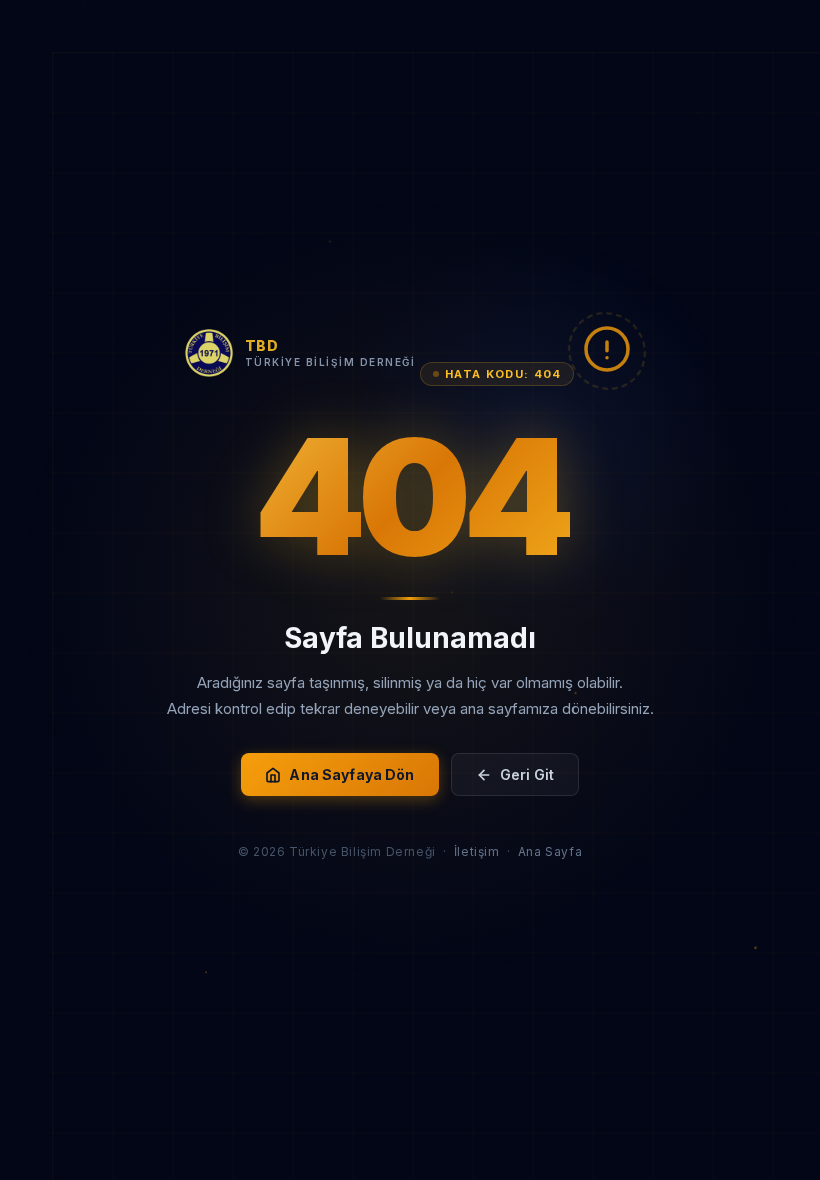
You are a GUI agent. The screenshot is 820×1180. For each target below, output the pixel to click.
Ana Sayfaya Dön (351, 774)
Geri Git (527, 774)
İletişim (477, 851)
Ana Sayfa (550, 851)
